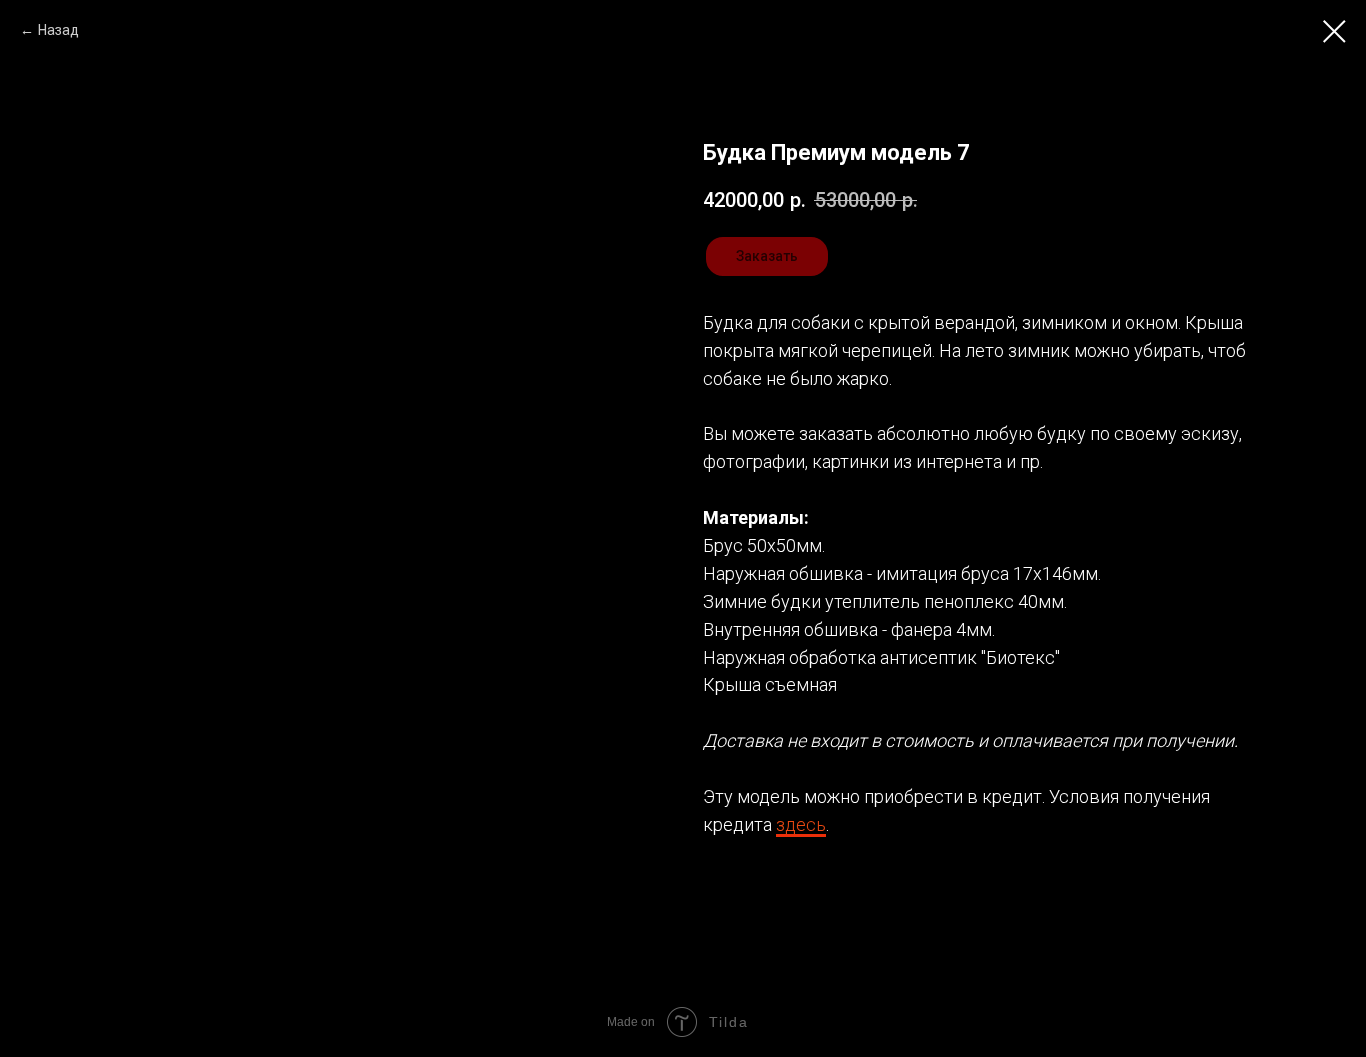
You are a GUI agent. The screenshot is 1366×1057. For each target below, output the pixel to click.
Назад (58, 30)
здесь (801, 824)
